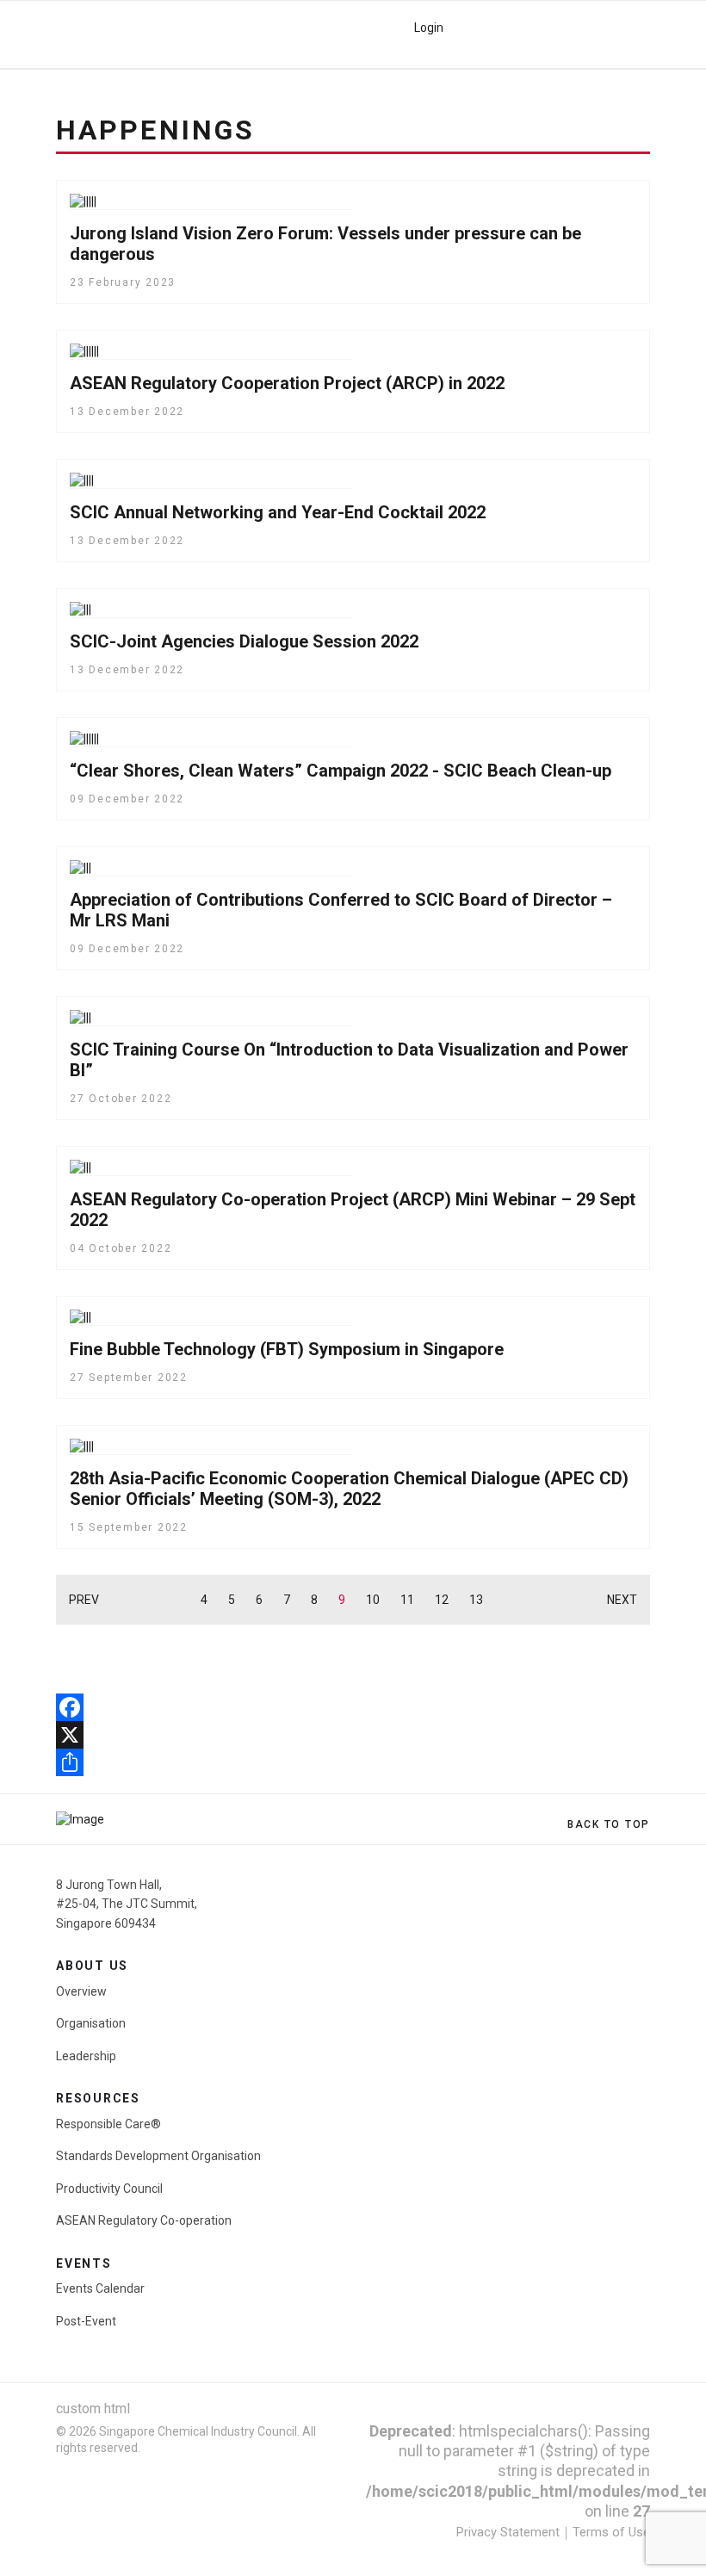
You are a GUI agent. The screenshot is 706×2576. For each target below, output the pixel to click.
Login (429, 28)
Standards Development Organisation (158, 2156)
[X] (353, 1735)
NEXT (622, 1600)
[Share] (353, 1762)
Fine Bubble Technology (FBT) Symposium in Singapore (287, 1349)
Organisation (91, 2023)
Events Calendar (100, 2288)
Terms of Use (611, 2532)
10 (373, 1600)
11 (407, 1600)
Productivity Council (109, 2189)
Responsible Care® (108, 2124)
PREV (84, 1600)
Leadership (86, 2056)
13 (476, 1600)
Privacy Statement (508, 2532)
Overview (81, 1991)
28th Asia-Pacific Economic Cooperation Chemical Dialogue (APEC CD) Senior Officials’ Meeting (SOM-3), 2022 (349, 1489)
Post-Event (86, 2321)
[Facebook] (353, 1707)
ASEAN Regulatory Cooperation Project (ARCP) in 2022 (287, 383)
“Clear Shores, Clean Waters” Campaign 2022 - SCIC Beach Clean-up (341, 771)
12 (442, 1600)
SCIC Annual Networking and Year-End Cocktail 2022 (278, 512)
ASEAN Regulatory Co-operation (144, 2220)
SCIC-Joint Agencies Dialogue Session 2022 (244, 641)
